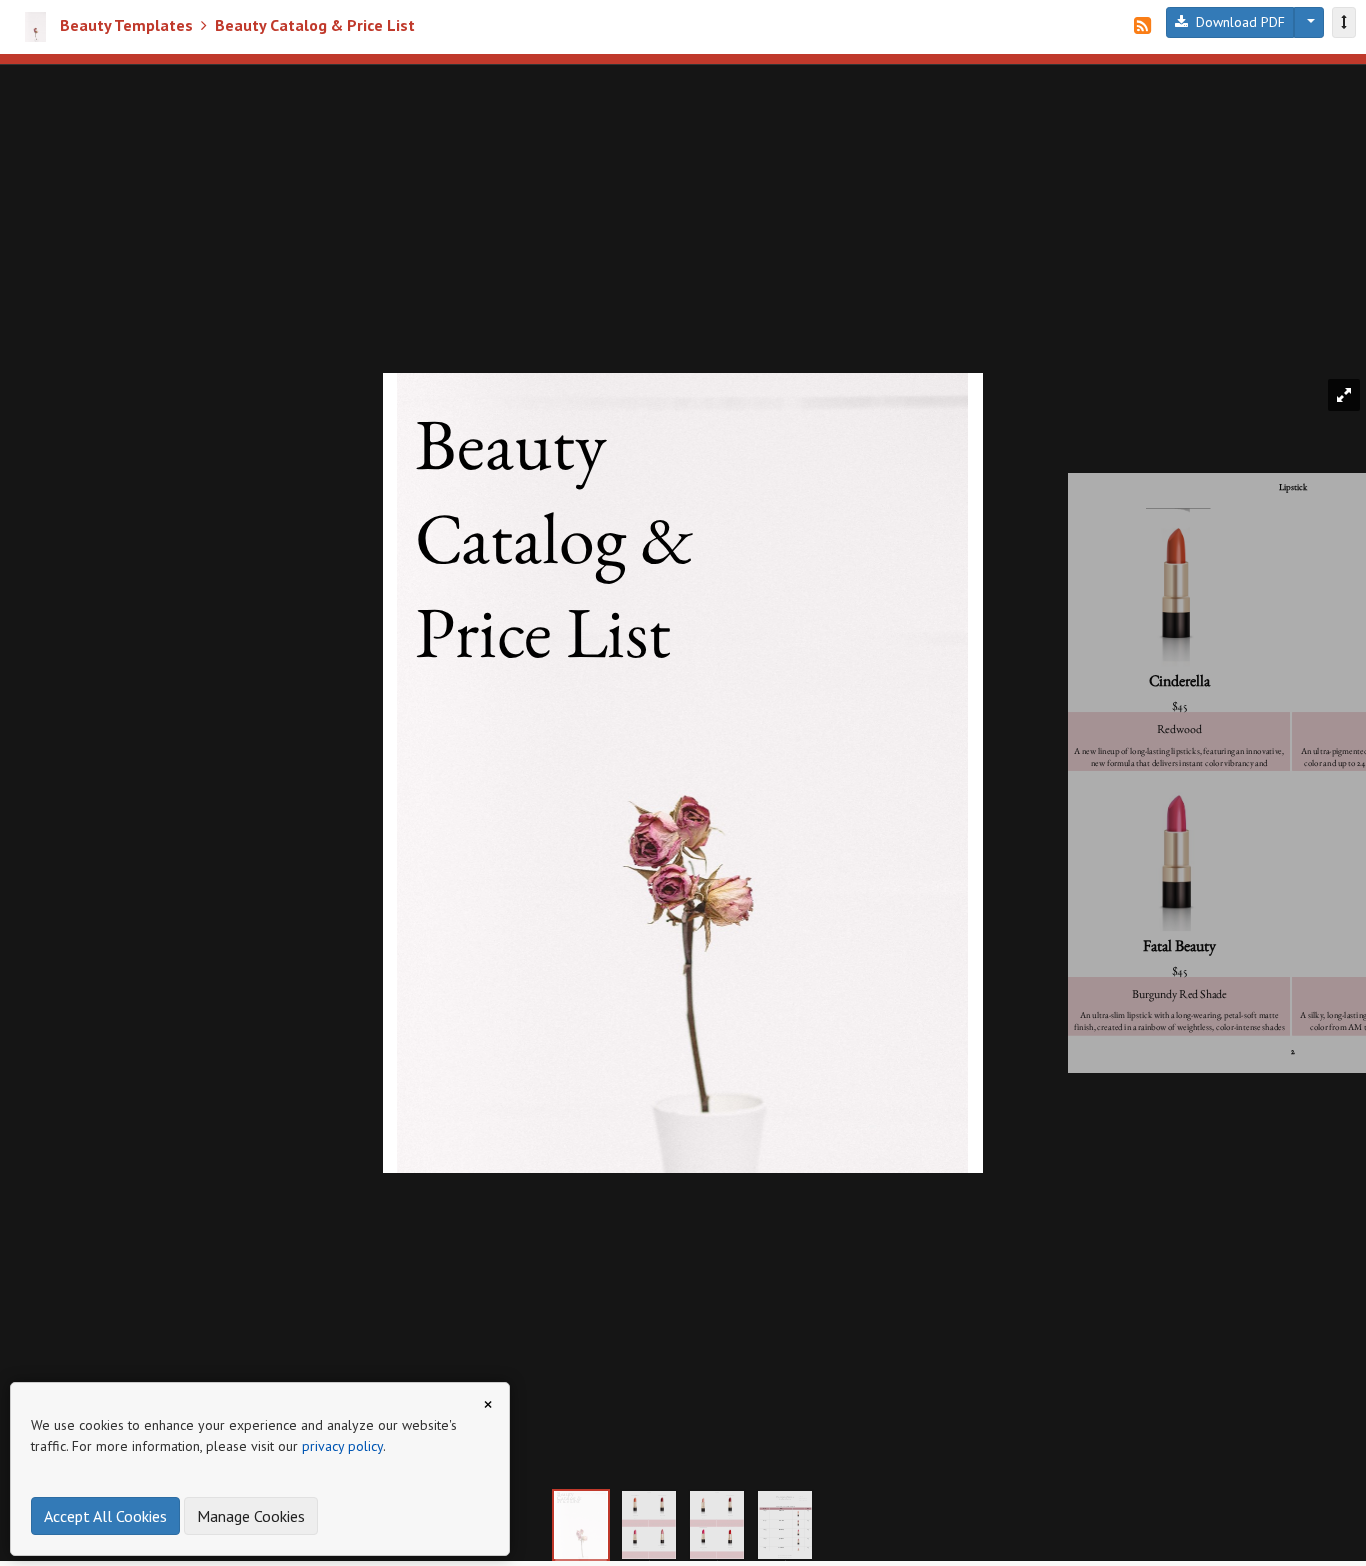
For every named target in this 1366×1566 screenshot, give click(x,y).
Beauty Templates (126, 25)
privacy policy (342, 1446)
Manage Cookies (251, 1516)
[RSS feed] (1142, 26)
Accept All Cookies (105, 1516)
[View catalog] (1344, 22)
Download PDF (1236, 22)
